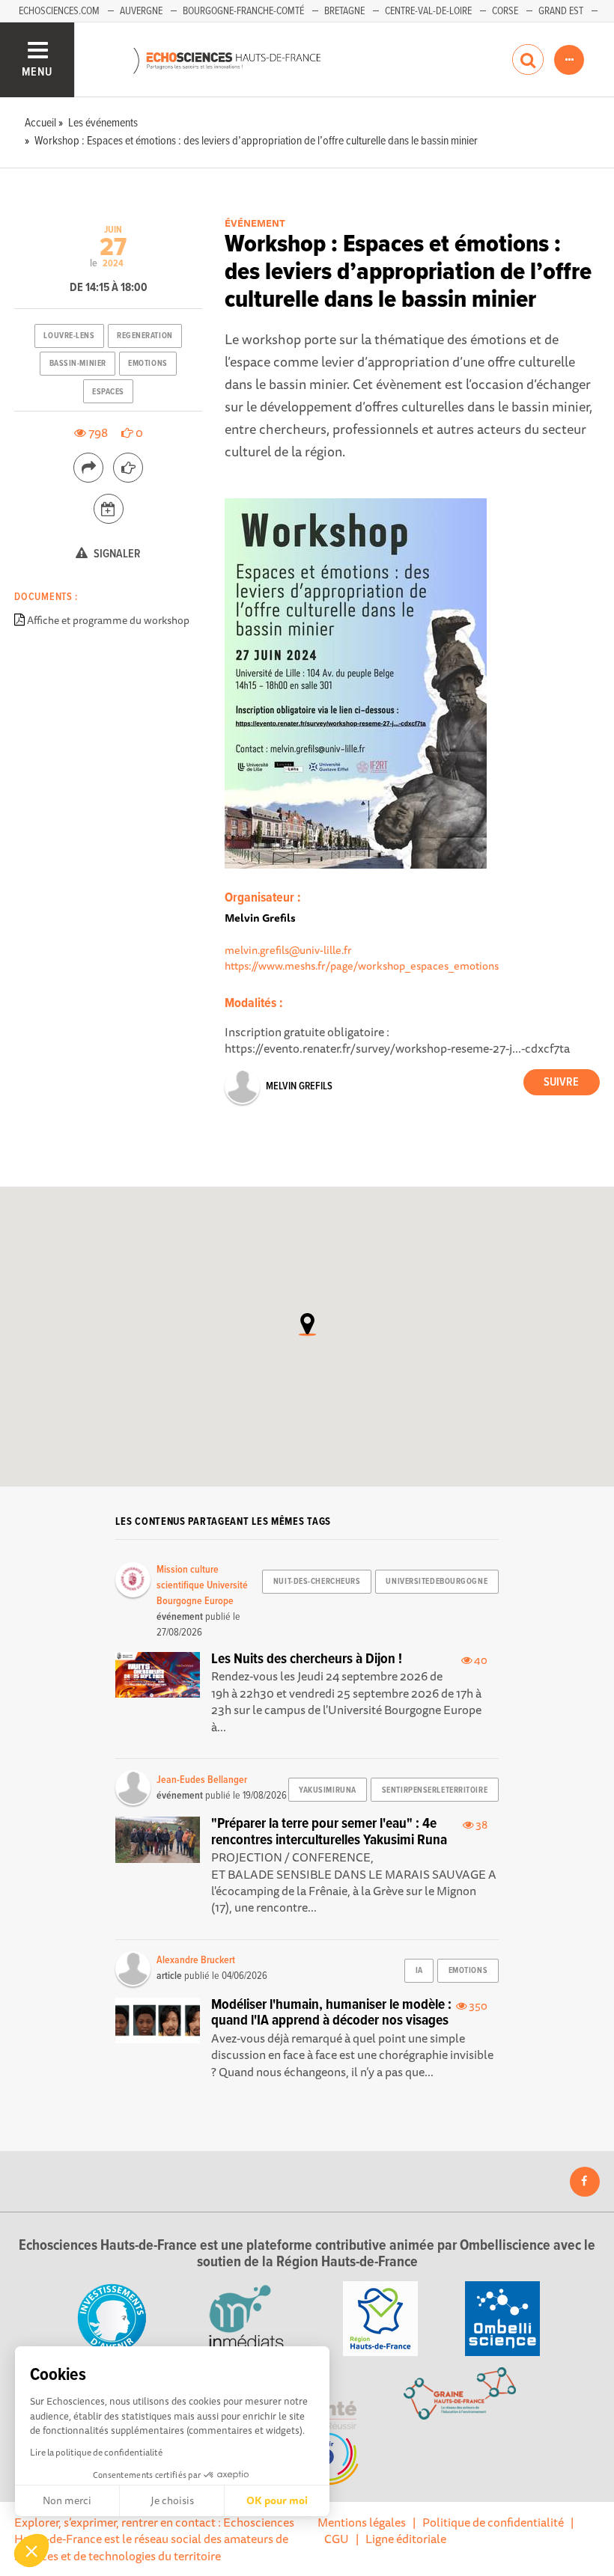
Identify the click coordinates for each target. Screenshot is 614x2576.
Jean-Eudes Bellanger (202, 1780)
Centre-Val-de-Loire (428, 11)
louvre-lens (69, 336)
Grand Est (561, 11)
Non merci (67, 2500)
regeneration (145, 336)
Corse (505, 11)
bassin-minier (78, 364)
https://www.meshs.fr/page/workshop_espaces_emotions (362, 966)
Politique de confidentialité (493, 2522)
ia (419, 1971)
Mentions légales (362, 2522)
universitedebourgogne (437, 1582)
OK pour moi (277, 2500)
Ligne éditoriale (406, 2539)
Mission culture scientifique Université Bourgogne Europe (202, 1585)
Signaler (116, 554)
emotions (148, 364)
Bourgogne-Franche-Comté (243, 11)
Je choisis (172, 2500)
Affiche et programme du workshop (108, 620)
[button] (31, 2551)
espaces (108, 392)
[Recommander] (128, 468)
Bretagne (344, 11)
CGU (337, 2539)
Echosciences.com (59, 11)
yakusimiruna (328, 1790)
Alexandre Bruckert (196, 1960)
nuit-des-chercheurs (317, 1582)
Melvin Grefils (299, 1086)
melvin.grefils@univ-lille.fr (288, 950)
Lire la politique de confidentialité (96, 2452)
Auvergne (141, 11)
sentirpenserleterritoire (435, 1790)
